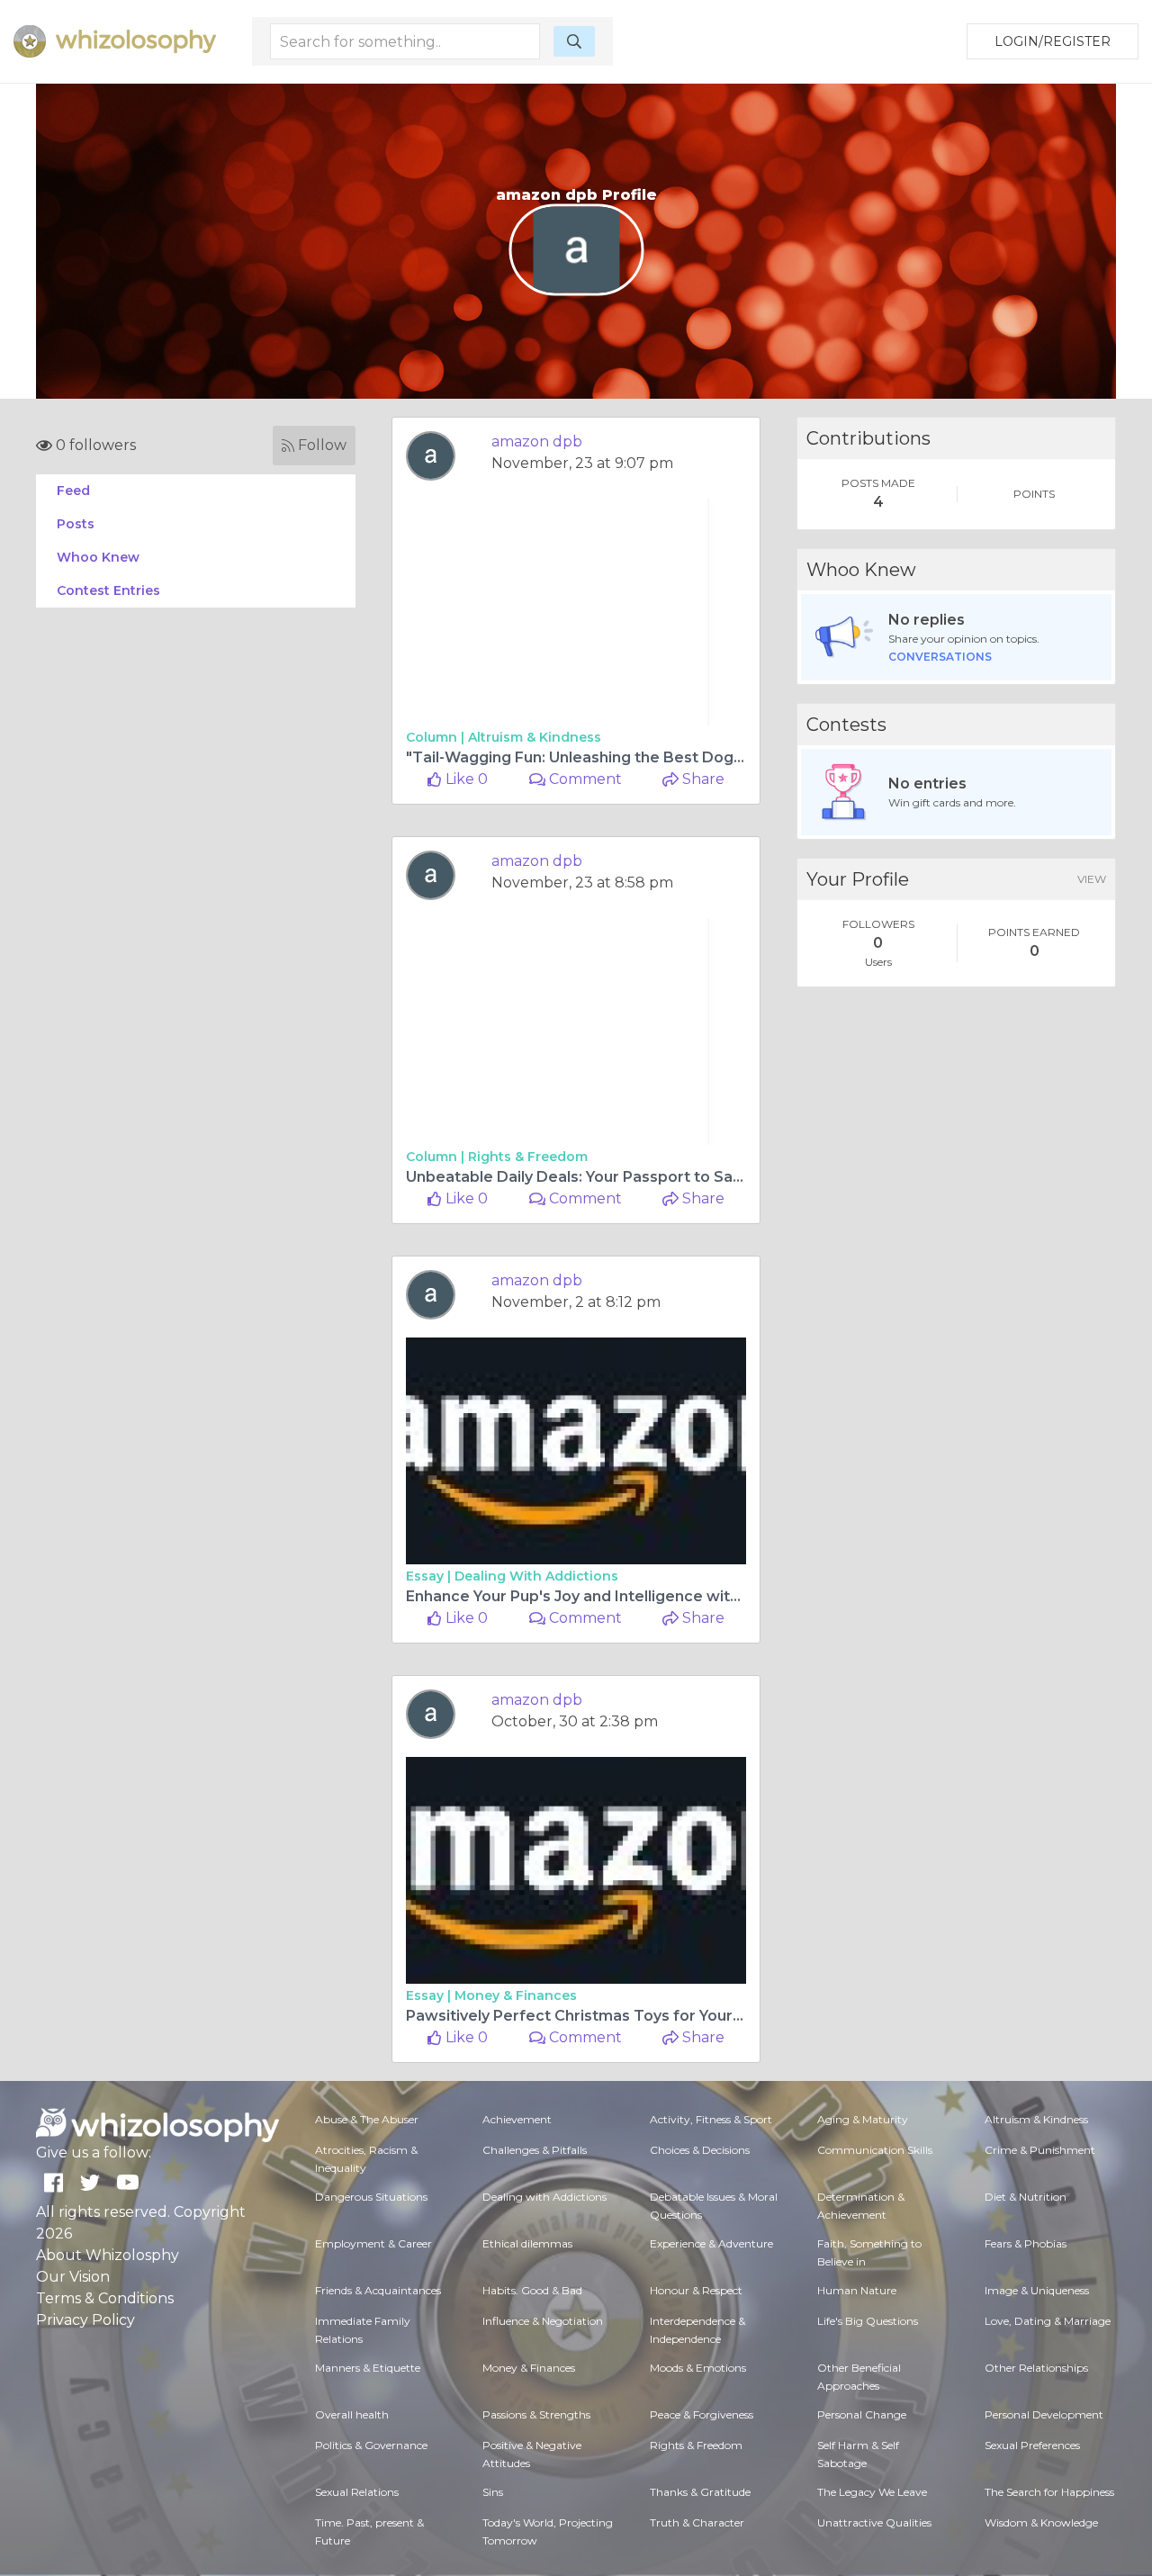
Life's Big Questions (868, 2321)
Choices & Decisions (700, 2150)
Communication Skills (875, 2150)
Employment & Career (373, 2243)
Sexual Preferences (1032, 2445)
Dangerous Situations (371, 2197)
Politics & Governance (371, 2445)
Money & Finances (516, 1995)
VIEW (1092, 879)
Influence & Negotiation (543, 2321)
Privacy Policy (85, 2320)
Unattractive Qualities (874, 2522)
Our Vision (73, 2277)
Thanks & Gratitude (700, 2492)
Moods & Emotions (698, 2368)
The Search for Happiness (1049, 2492)
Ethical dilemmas (527, 2243)
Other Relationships (1036, 2368)
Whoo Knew (98, 557)
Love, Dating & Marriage (1048, 2321)
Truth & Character (697, 2522)
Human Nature (857, 2290)
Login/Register (1053, 41)
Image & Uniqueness (1037, 2290)
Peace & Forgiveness (702, 2414)
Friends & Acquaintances (378, 2290)
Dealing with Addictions (536, 1576)
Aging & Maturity (863, 2119)
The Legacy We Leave (872, 2492)
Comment (584, 779)
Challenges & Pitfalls (535, 2150)
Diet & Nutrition (1026, 2197)
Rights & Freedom (528, 1157)
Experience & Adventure (711, 2243)
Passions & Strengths (536, 2414)
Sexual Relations (357, 2492)
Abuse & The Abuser (367, 2119)
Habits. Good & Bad (532, 2290)
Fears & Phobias (1026, 2243)
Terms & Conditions (105, 2298)
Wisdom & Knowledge (1041, 2522)
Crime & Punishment (1040, 2150)
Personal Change (862, 2414)
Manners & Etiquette (368, 2368)
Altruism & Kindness (535, 737)
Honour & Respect (696, 2290)
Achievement (517, 2119)
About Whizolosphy (108, 2255)
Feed (73, 491)
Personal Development (1044, 2414)
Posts (76, 524)
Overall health (352, 2414)
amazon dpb (537, 441)
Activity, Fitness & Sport (711, 2119)
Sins (493, 2492)
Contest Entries (108, 590)
